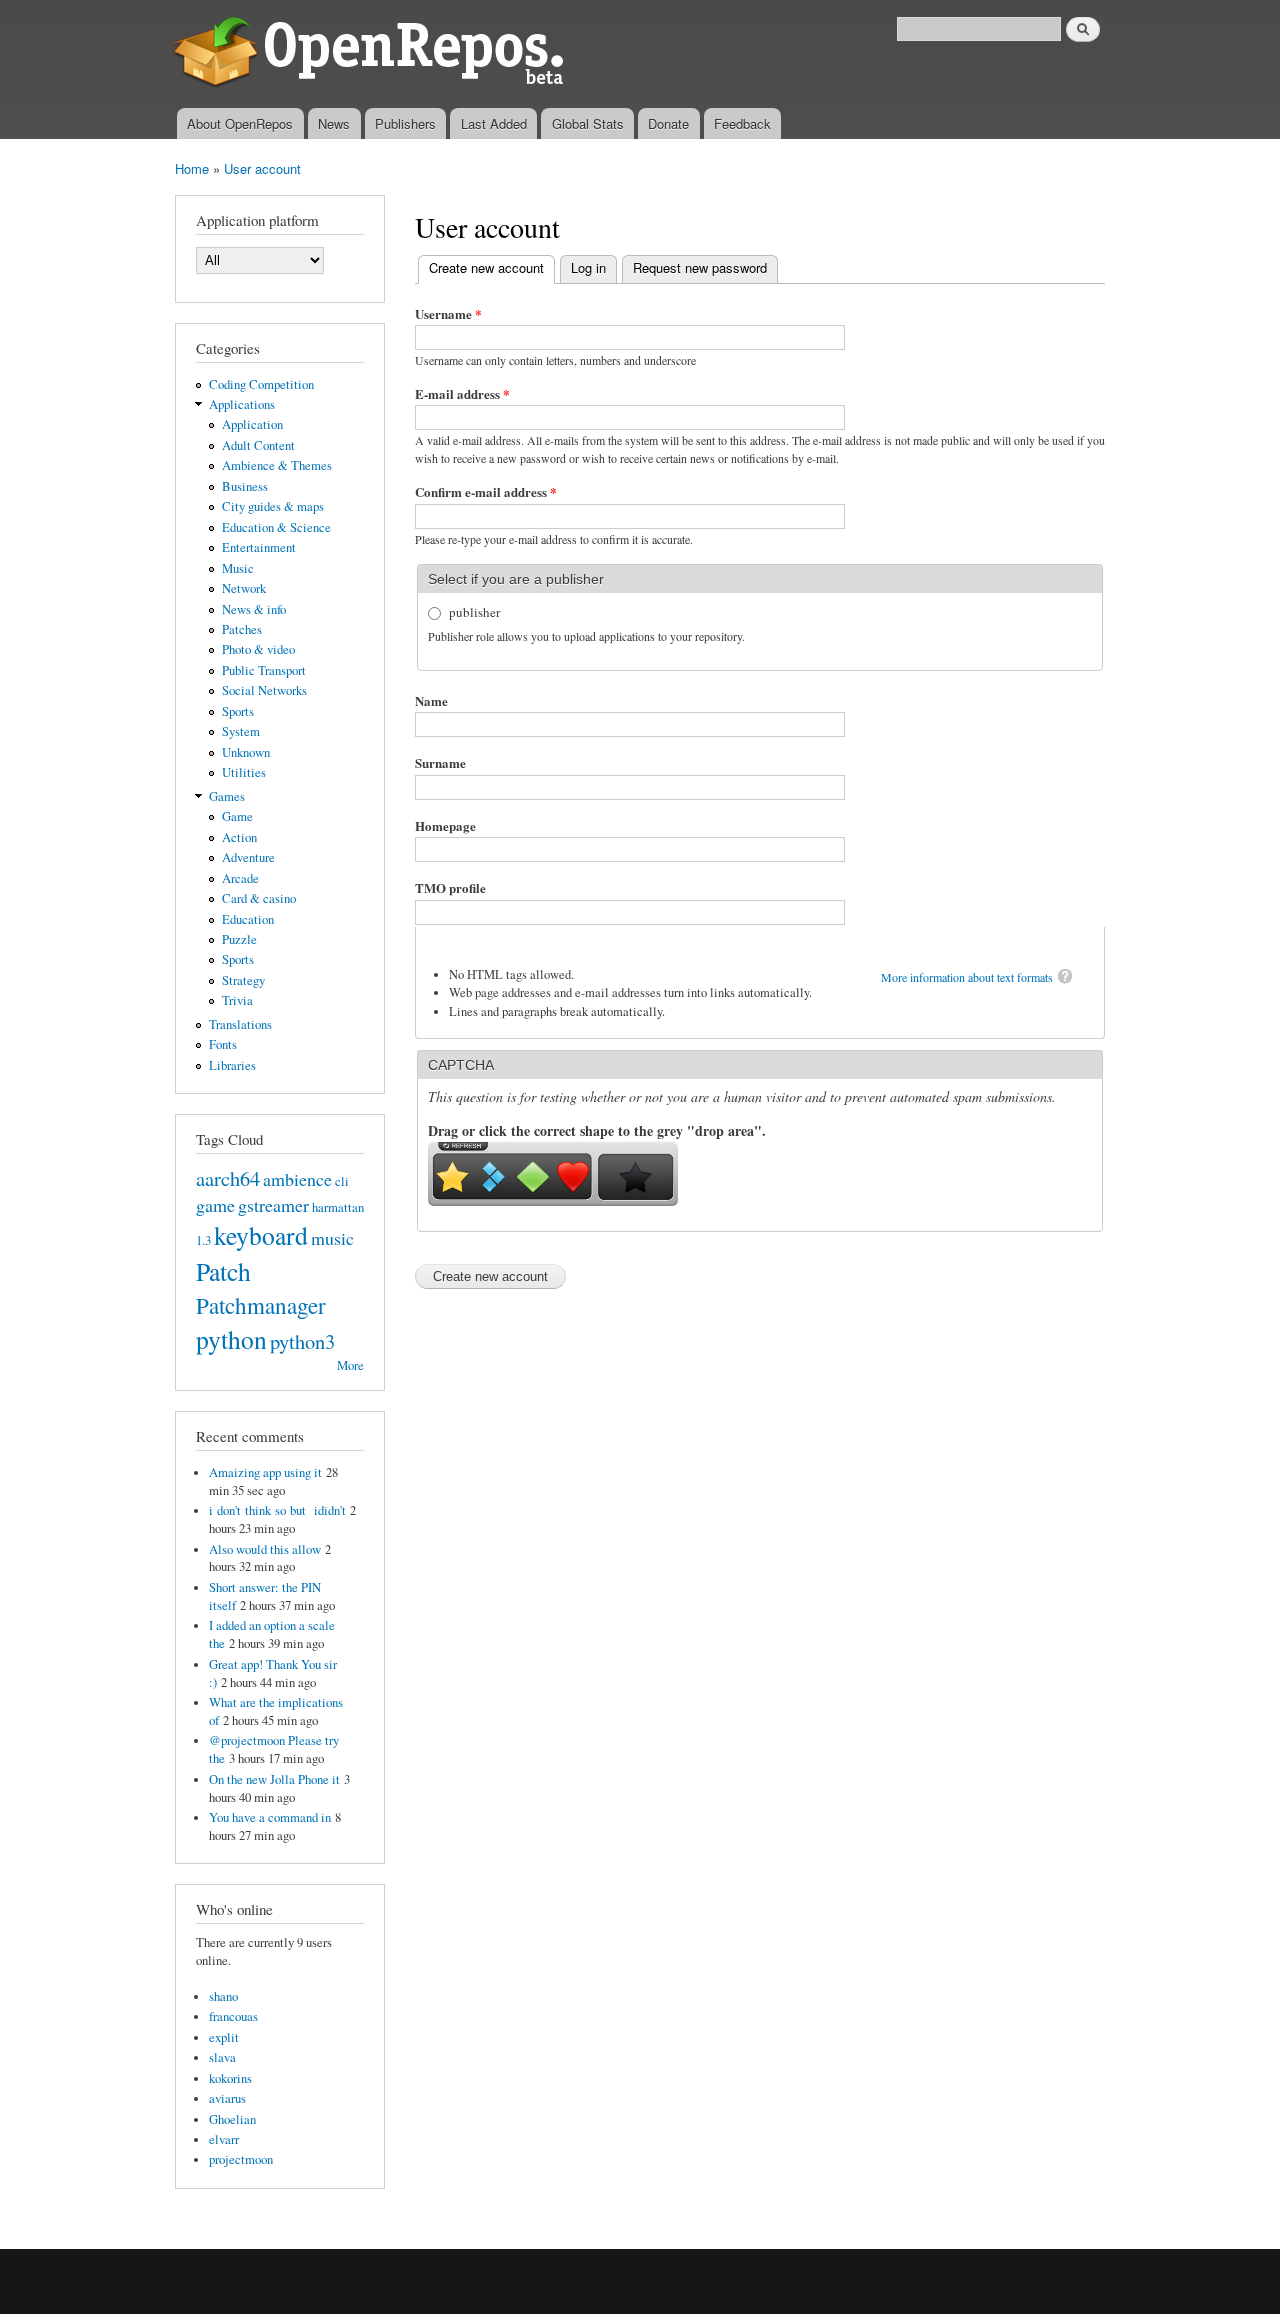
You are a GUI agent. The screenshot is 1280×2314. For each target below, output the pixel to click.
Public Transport (264, 670)
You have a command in (270, 1817)
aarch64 (228, 1178)
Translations (240, 1024)
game (215, 1205)
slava (222, 2057)
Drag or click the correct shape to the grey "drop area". (597, 1130)
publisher (474, 612)
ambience (297, 1179)
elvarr (224, 2139)
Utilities (244, 772)
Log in (588, 267)
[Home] (372, 54)
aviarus (227, 2098)
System (241, 731)
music (332, 1238)
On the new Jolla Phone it (274, 1779)
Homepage (445, 825)
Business (245, 486)
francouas (233, 2016)
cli (342, 1181)
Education (248, 919)
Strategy (243, 980)
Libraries (232, 1065)
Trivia (237, 1000)
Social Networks (264, 690)
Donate (668, 123)
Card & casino (259, 898)
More (350, 1365)
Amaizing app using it (265, 1472)
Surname (440, 762)
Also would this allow (265, 1549)
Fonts (223, 1044)
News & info (254, 609)
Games (227, 796)
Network (244, 588)
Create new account (492, 267)
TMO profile (450, 887)
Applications (242, 404)
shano (223, 1996)
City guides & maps (273, 506)
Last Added (494, 123)
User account (262, 168)
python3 (302, 1341)
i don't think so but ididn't (277, 1510)
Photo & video (258, 649)
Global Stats (588, 123)
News (334, 123)
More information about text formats (967, 977)
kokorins (230, 2078)
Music (238, 568)
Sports (238, 711)
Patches (242, 629)
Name (431, 700)
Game (237, 816)
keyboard (261, 1235)
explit (224, 2037)
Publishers (405, 123)
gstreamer (273, 1205)
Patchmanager (261, 1305)
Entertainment (259, 547)
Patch (223, 1271)
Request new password (700, 267)
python (231, 1339)
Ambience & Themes (277, 465)
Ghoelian (232, 2119)
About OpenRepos (240, 123)
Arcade (240, 878)
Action (239, 837)
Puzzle (239, 939)
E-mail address (462, 393)
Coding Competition (261, 384)
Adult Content (258, 445)
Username (448, 313)
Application (252, 424)
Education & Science (276, 527)
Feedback (742, 123)
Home (192, 168)
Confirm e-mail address (486, 491)
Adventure (248, 857)
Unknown (246, 752)
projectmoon (241, 2159)
